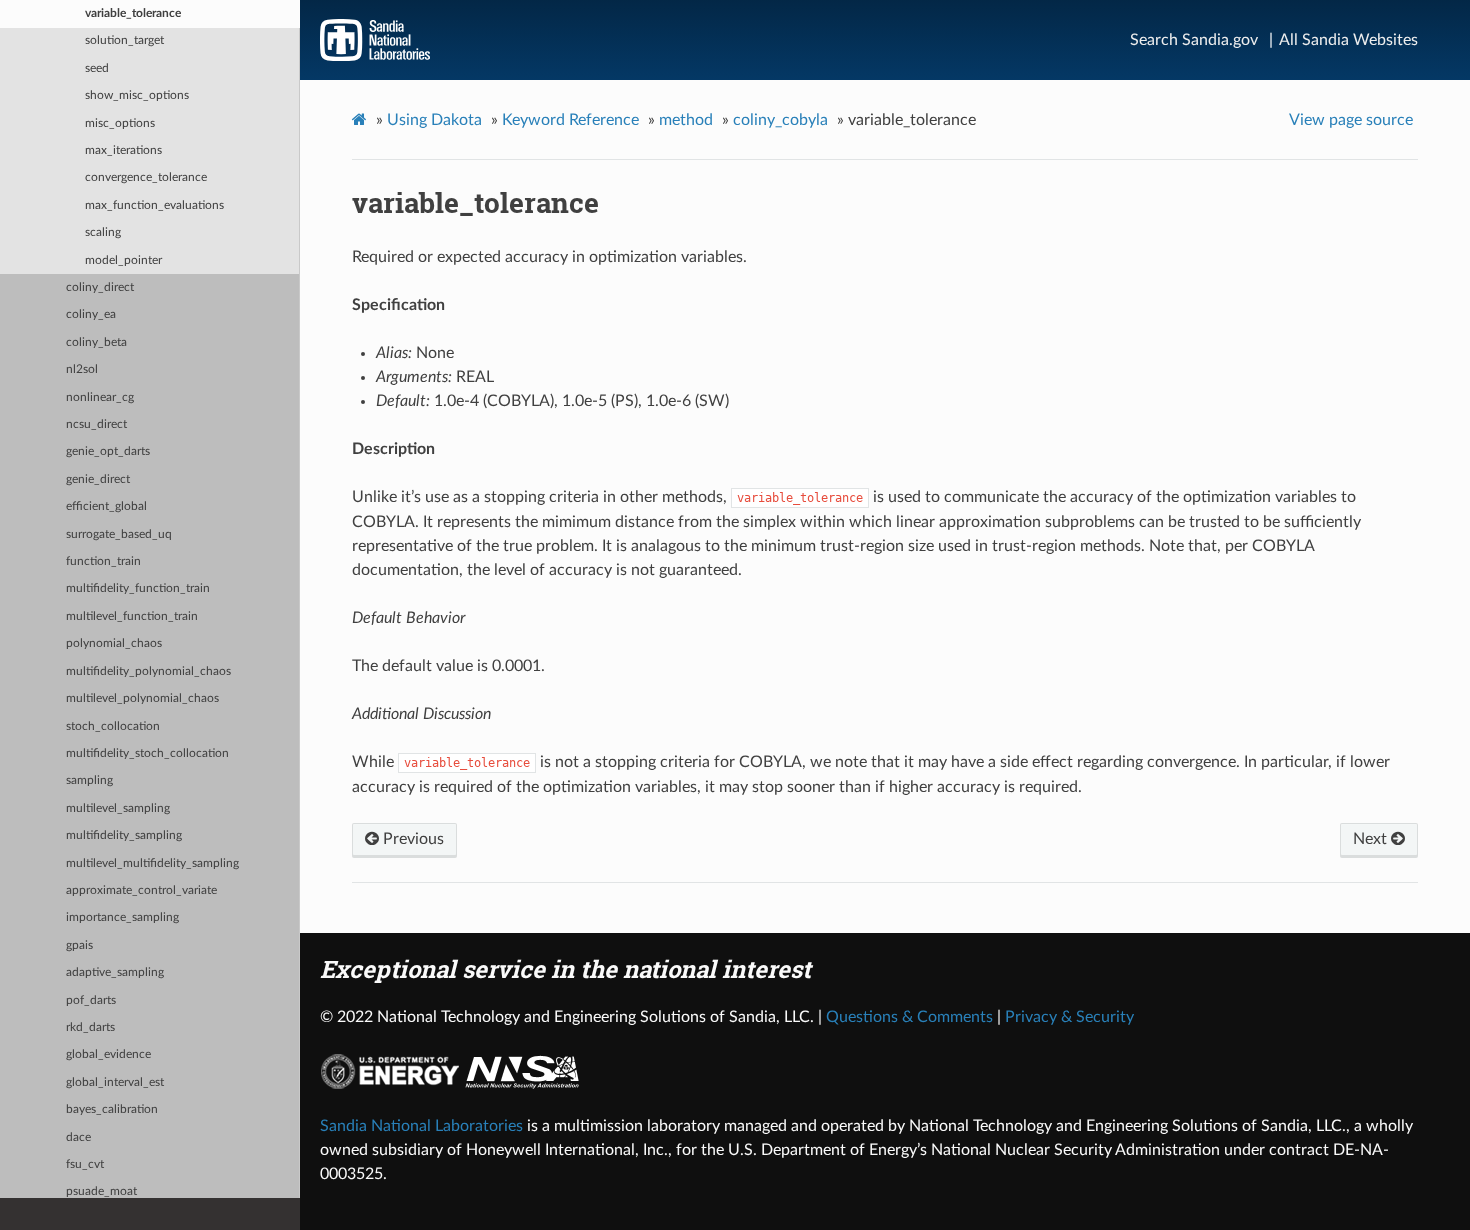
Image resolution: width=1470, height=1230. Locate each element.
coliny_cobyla (780, 120)
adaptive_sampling (115, 972)
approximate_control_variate (141, 890)
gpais (79, 945)
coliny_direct (100, 287)
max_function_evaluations (154, 205)
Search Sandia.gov (1194, 40)
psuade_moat (101, 1191)
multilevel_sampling (118, 808)
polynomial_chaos (114, 643)
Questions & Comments (909, 1017)
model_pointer (123, 260)
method (686, 120)
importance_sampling (122, 917)
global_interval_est (115, 1082)
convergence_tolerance (146, 177)
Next (1372, 839)
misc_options (120, 123)
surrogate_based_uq (119, 534)
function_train (103, 561)
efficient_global (106, 506)
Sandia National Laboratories (421, 1126)
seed (97, 68)
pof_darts (91, 1000)
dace (78, 1137)
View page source (1351, 120)
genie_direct (98, 479)
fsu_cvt (85, 1164)
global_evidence (108, 1054)
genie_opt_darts (108, 451)
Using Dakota (434, 120)
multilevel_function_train (132, 616)
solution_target (124, 40)
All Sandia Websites (1348, 40)
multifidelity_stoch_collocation (147, 753)
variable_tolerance (133, 13)
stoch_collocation (113, 726)
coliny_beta (96, 342)
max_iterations (123, 150)
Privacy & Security (1069, 1017)
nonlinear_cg (100, 397)
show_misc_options (137, 95)
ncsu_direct (96, 424)
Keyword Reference (570, 120)
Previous (411, 839)
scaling (103, 232)
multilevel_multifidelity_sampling (152, 863)
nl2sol (82, 369)
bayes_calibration (112, 1109)
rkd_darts (90, 1027)
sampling (89, 780)
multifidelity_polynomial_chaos (148, 671)
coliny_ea (91, 314)
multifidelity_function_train (138, 588)
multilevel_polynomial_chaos (142, 698)
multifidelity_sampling (124, 835)
